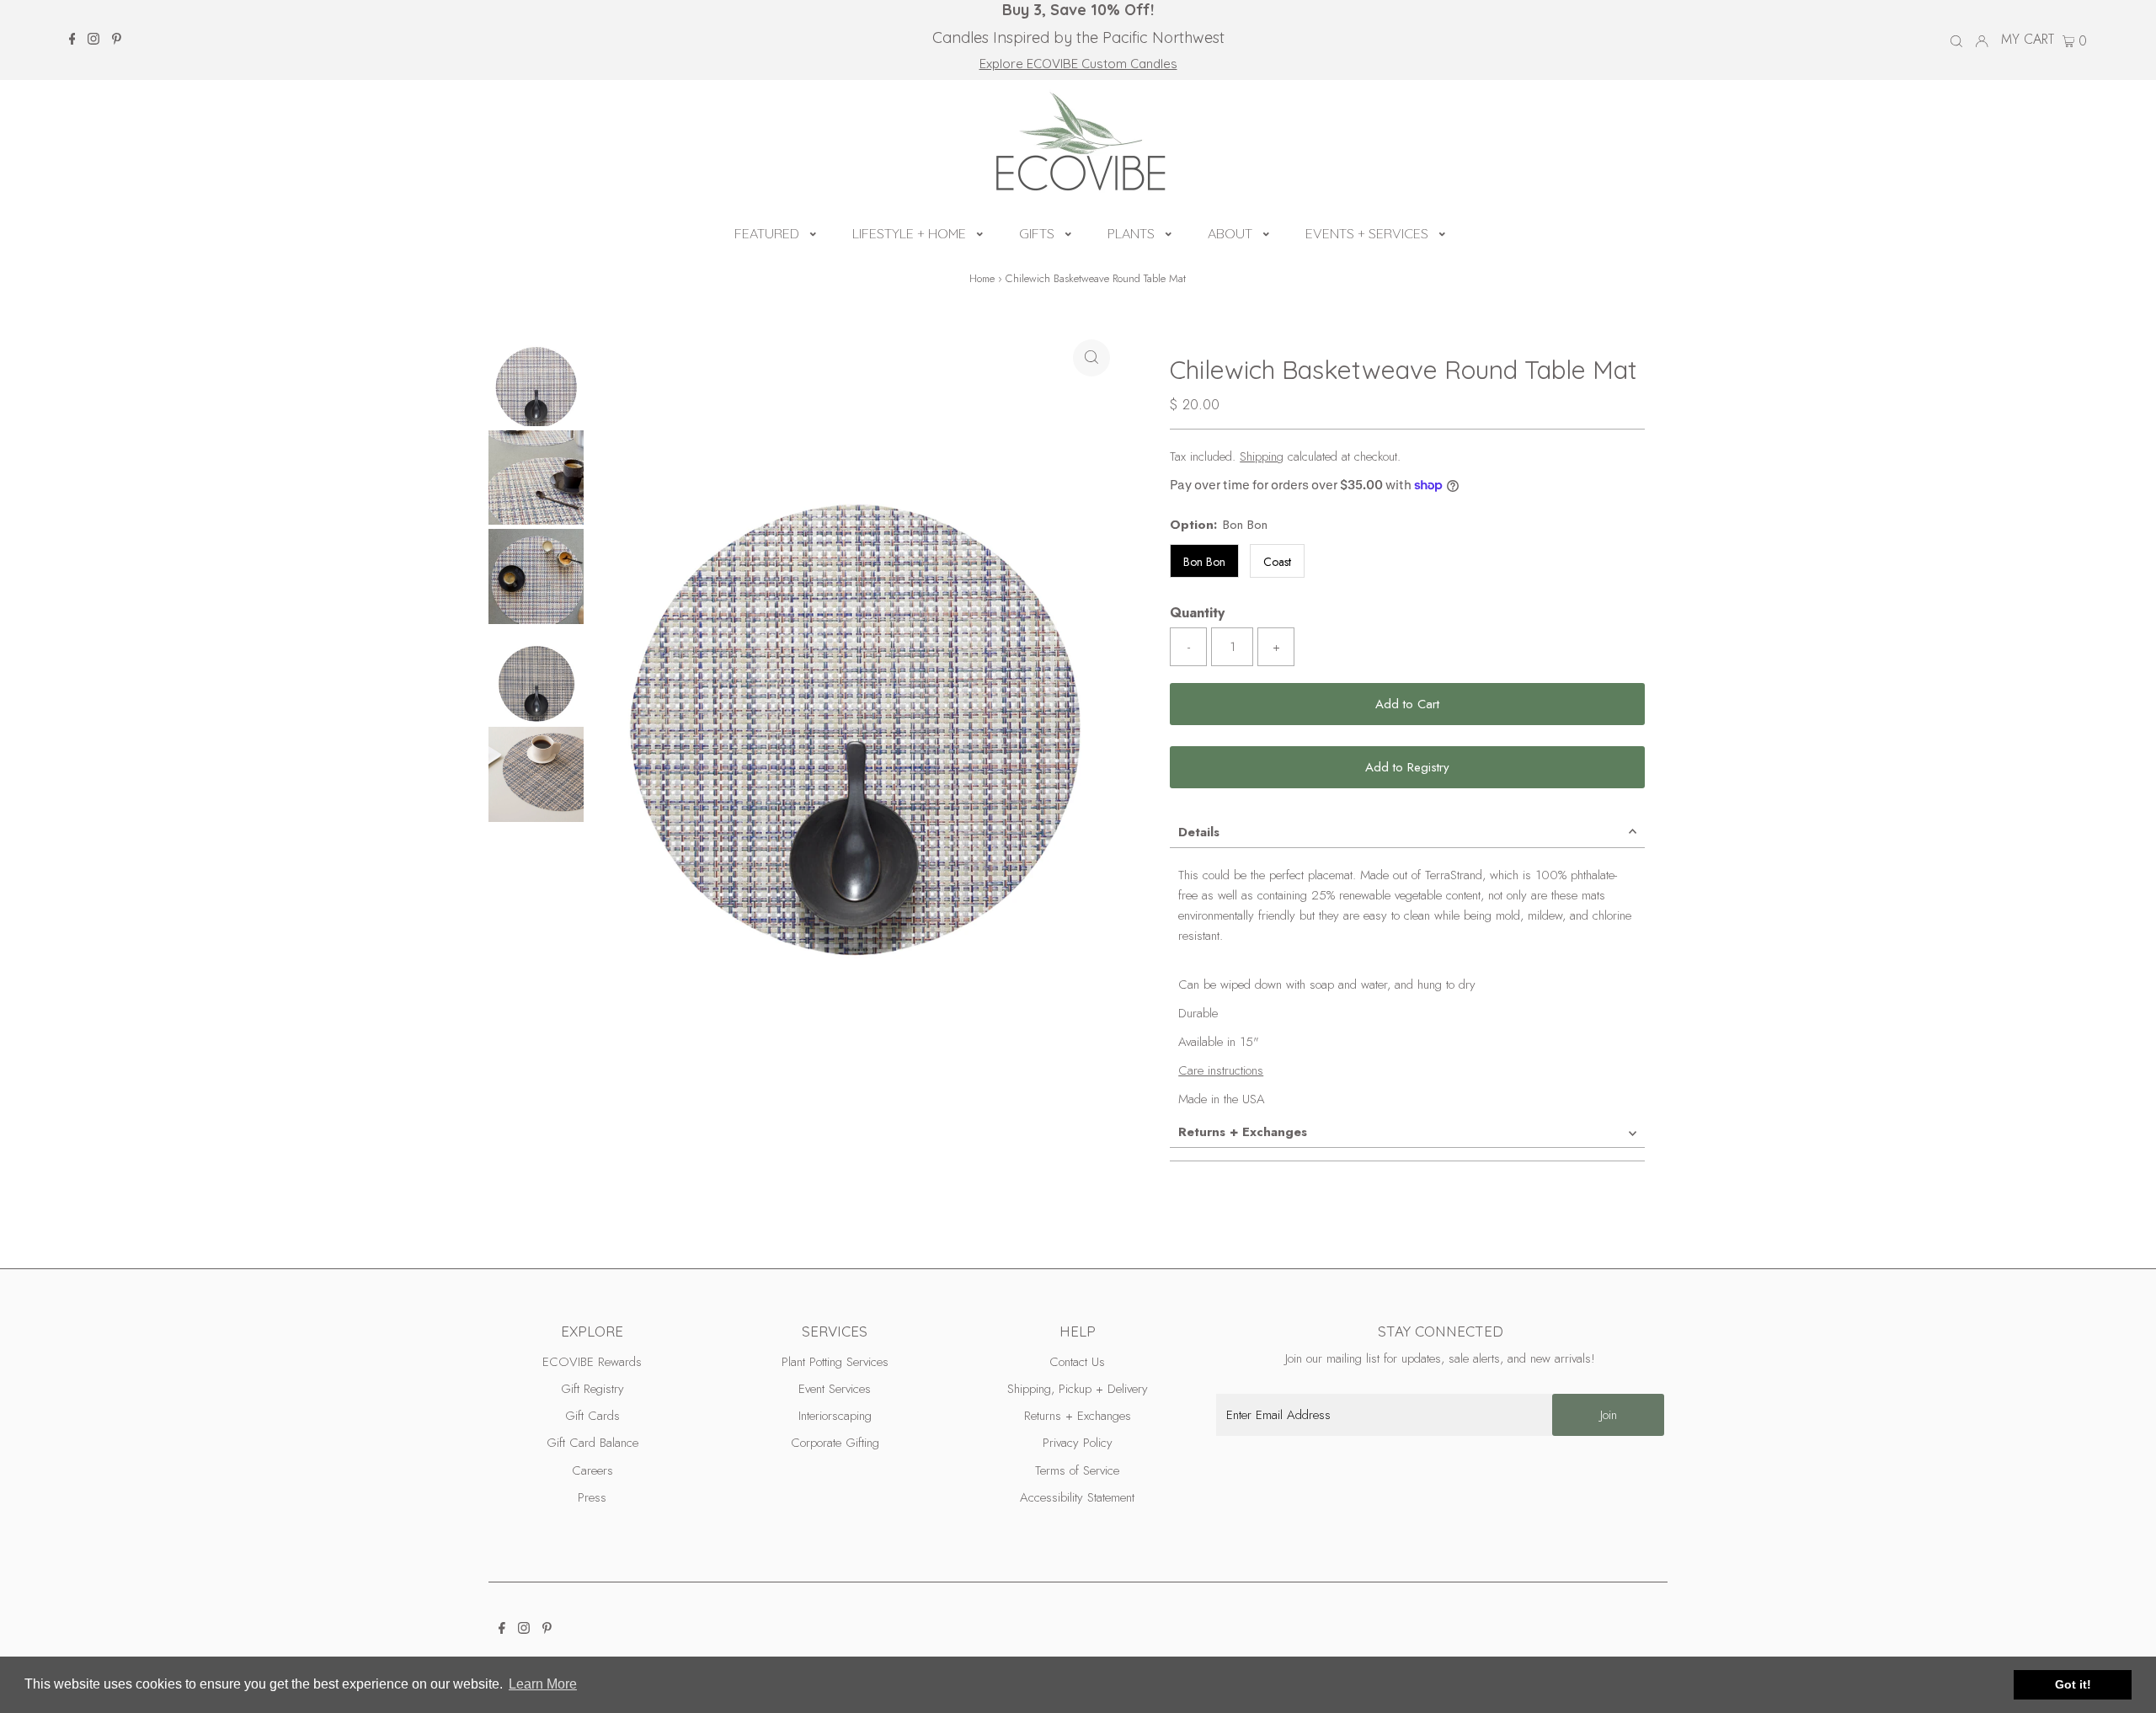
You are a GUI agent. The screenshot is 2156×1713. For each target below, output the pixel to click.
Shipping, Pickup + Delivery (1078, 1389)
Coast (1277, 562)
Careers (592, 1470)
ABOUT (1230, 233)
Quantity (1197, 613)
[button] (813, 232)
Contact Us (1077, 1362)
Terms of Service (1077, 1470)
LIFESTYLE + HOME (909, 233)
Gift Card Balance (592, 1443)
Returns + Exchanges (1243, 1132)
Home (982, 278)
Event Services (835, 1389)
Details (1199, 832)
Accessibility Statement (1077, 1497)
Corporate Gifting (835, 1443)
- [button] (1189, 647)
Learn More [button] (543, 1684)
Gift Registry (592, 1389)
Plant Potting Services (835, 1362)
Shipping (1262, 456)
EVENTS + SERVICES (1367, 233)
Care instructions (1221, 1070)
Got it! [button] (2073, 1684)
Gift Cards (592, 1416)
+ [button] (1276, 647)
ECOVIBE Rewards (592, 1362)
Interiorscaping (835, 1416)
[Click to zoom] (1091, 358)
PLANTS (1131, 233)
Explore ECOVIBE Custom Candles (1078, 64)
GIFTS (1037, 233)
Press (592, 1497)
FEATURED (767, 233)
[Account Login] (1982, 40)
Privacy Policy (1078, 1443)
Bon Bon (1204, 562)
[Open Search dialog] (1956, 40)
